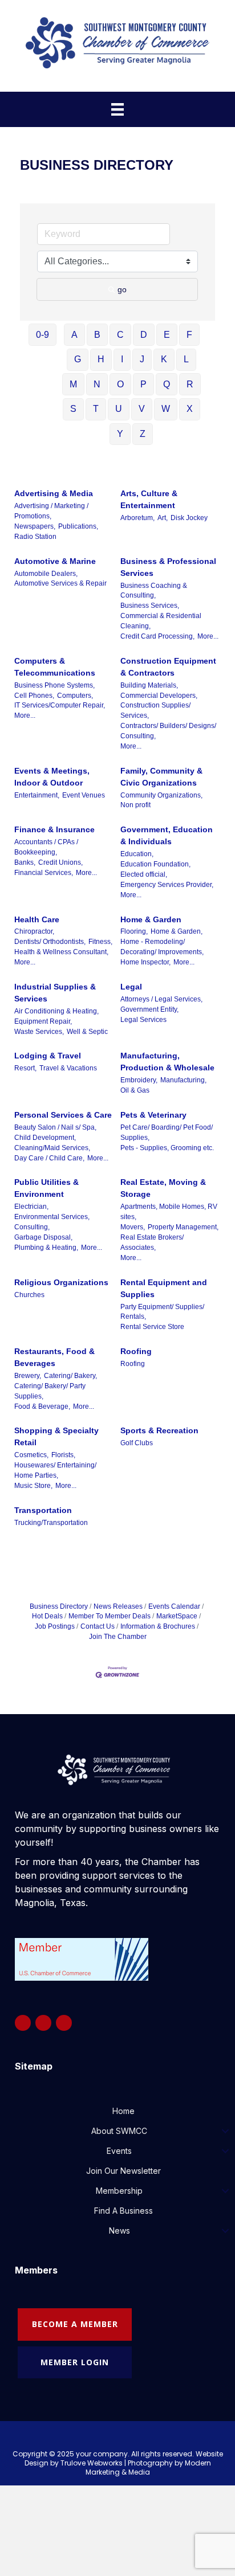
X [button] (190, 409)
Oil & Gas (135, 1090)
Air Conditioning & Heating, (56, 1011)
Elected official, (144, 874)
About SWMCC (119, 2131)
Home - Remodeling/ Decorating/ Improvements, (162, 947)
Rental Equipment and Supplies (164, 1288)
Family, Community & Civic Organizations (161, 777)
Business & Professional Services (168, 567)
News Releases (118, 1606)
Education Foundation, (155, 864)
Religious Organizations (61, 1282)
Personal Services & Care (63, 1115)
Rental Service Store (152, 1327)
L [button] (186, 359)
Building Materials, (149, 685)
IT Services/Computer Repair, (60, 705)
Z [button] (143, 434)
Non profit (135, 805)
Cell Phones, (34, 696)
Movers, (133, 1227)
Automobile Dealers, (46, 574)
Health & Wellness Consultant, (61, 952)
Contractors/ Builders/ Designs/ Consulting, (168, 731)
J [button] (142, 359)
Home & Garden (151, 919)
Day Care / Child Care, (49, 1158)
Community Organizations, (161, 795)
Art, (163, 518)
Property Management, (183, 1227)
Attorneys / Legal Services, (161, 999)
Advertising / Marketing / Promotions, (51, 511)
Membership (119, 2191)
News (119, 2231)
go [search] (122, 289)
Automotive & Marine (55, 561)
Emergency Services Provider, (167, 885)
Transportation (43, 1510)
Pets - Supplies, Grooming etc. (167, 1148)
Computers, (75, 696)
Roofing (136, 1351)
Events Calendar (174, 1606)
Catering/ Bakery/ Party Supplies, (50, 1391)
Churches (29, 1295)
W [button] (166, 409)
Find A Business (123, 2211)
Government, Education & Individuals (167, 835)
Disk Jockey (189, 518)
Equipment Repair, (43, 1021)
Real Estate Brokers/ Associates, (152, 1242)
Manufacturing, (183, 1080)
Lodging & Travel (48, 1056)
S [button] (73, 409)
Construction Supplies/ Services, (155, 710)
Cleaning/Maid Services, (52, 1148)
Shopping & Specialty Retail (56, 1436)
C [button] (120, 335)
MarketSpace (177, 1616)
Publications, (78, 526)
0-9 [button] (42, 335)
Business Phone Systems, (54, 685)
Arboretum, (137, 518)
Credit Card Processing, (157, 636)
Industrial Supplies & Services (55, 993)
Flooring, (134, 931)
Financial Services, (44, 873)
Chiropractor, (34, 931)
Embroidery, (139, 1080)
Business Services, (150, 606)
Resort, (25, 1068)
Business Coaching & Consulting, (154, 591)
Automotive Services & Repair (60, 583)
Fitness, (100, 942)
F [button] (189, 335)
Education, (137, 854)
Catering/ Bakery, (70, 1376)
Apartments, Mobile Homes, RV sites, (169, 1212)
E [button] (167, 335)
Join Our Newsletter (123, 2171)
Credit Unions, (60, 862)
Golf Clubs (137, 1443)
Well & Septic (87, 1032)
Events (119, 2151)
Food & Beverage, (42, 1406)
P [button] (143, 384)
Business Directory (59, 1606)
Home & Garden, (177, 931)
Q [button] (167, 384)
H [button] (101, 359)
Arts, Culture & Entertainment (149, 499)
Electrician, (31, 1207)
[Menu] (117, 109)
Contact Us (98, 1626)
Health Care (37, 919)
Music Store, (33, 1486)
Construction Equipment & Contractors (168, 667)
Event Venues (84, 795)
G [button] (78, 359)
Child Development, (45, 1138)
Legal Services (143, 1020)
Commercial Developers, (159, 696)
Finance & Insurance (54, 829)
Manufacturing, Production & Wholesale (167, 1062)
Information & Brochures (158, 1626)
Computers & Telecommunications (55, 667)
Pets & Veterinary (153, 1115)
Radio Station (35, 537)
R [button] (190, 384)
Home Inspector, (145, 962)
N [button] (97, 384)
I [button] (122, 359)
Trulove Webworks (92, 2463)
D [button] (144, 335)
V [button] (142, 409)
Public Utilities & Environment (46, 1188)
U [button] (119, 409)
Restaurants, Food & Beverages (54, 1357)
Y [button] (120, 434)
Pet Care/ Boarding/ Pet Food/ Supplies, (167, 1132)
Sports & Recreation (159, 1430)
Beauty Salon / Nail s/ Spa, (55, 1127)
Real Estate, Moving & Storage (163, 1188)
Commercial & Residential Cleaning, (161, 621)
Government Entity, (149, 1009)
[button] (225, 2131)
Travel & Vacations (68, 1068)
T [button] (96, 409)
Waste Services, (39, 1032)
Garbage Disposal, (43, 1237)
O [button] (120, 384)
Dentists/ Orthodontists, (50, 942)
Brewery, (28, 1376)
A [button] (74, 335)
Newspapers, (35, 526)
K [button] (164, 359)
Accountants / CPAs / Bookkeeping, (46, 847)
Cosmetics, (31, 1455)
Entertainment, (37, 795)
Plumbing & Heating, (46, 1248)
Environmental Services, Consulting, (52, 1222)
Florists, (63, 1455)
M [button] (73, 384)
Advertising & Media (54, 493)
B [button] (97, 335)
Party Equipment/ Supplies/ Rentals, (162, 1312)
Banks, (25, 862)
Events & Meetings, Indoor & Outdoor (52, 777)
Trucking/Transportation (51, 1523)
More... (208, 636)
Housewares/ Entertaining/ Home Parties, (55, 1470)
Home (123, 2111)
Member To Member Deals (110, 1616)
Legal (131, 987)
